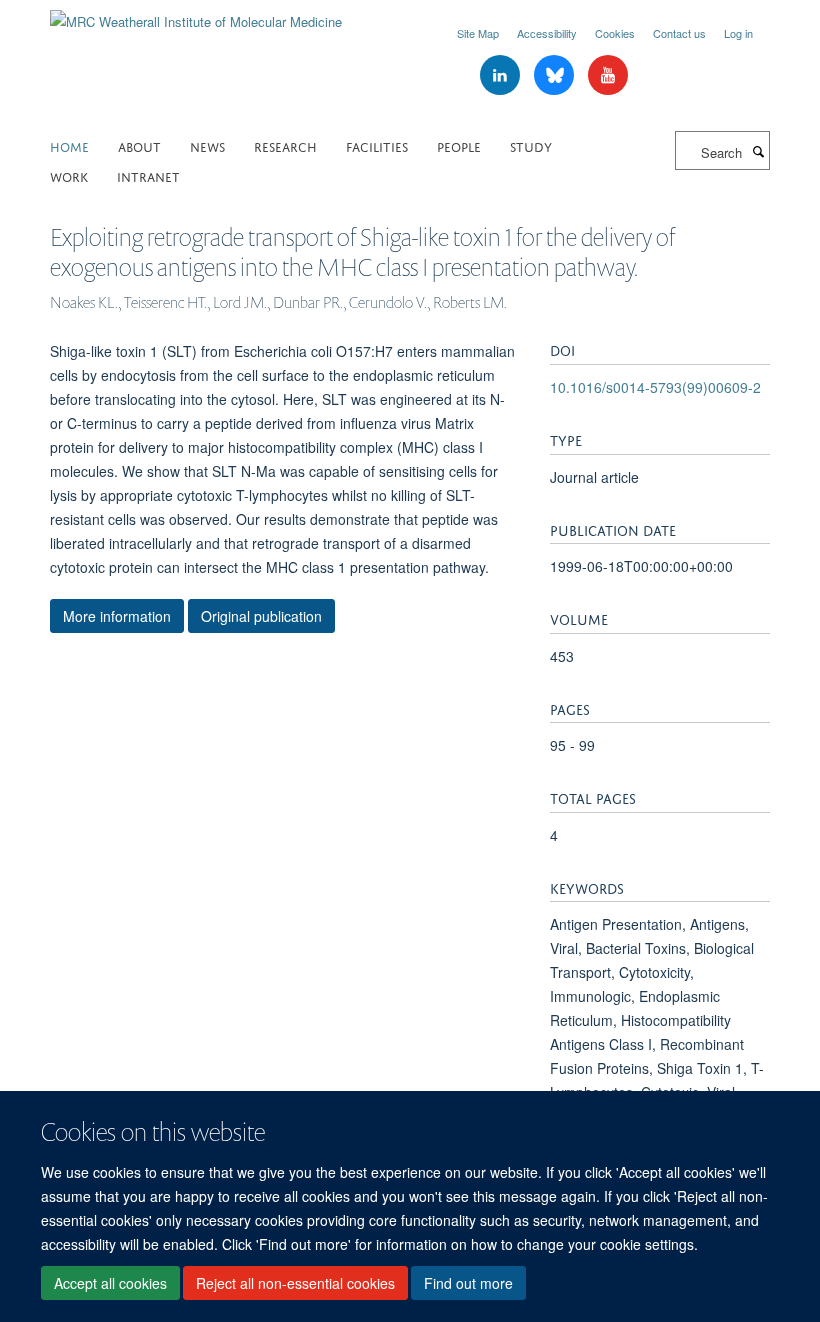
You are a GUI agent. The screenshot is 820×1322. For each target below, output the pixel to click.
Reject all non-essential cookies (295, 1283)
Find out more (468, 1283)
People (459, 145)
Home (69, 145)
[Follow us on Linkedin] (502, 75)
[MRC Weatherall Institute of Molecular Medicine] (196, 14)
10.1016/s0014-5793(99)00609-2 (655, 387)
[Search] (758, 151)
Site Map (478, 33)
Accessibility (547, 33)
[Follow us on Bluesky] (556, 75)
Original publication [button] (261, 616)
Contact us (679, 33)
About (139, 145)
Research (285, 145)
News (207, 145)
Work (69, 175)
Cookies (615, 33)
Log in (738, 33)
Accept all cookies (110, 1283)
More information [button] (117, 616)
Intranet (148, 175)
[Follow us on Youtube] (608, 75)
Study (531, 145)
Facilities (377, 145)
